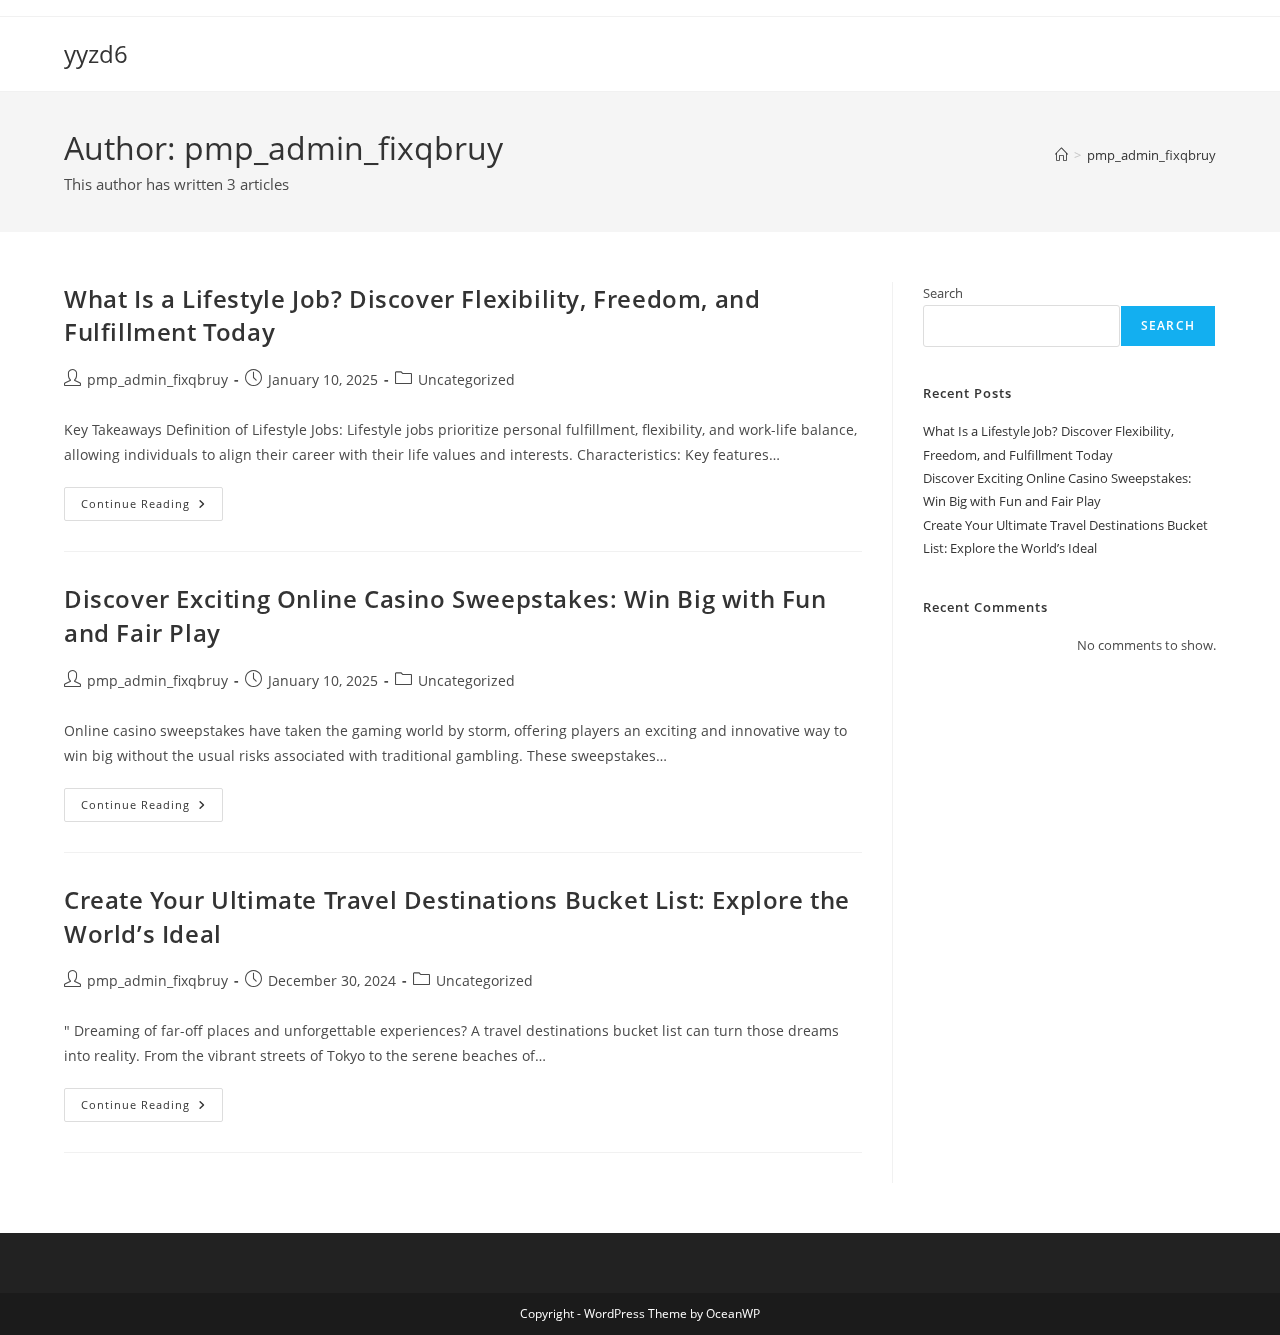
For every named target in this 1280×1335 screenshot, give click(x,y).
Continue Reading (152, 507)
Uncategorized (466, 379)
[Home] (1061, 155)
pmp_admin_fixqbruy (1151, 155)
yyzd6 (96, 53)
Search (943, 293)
